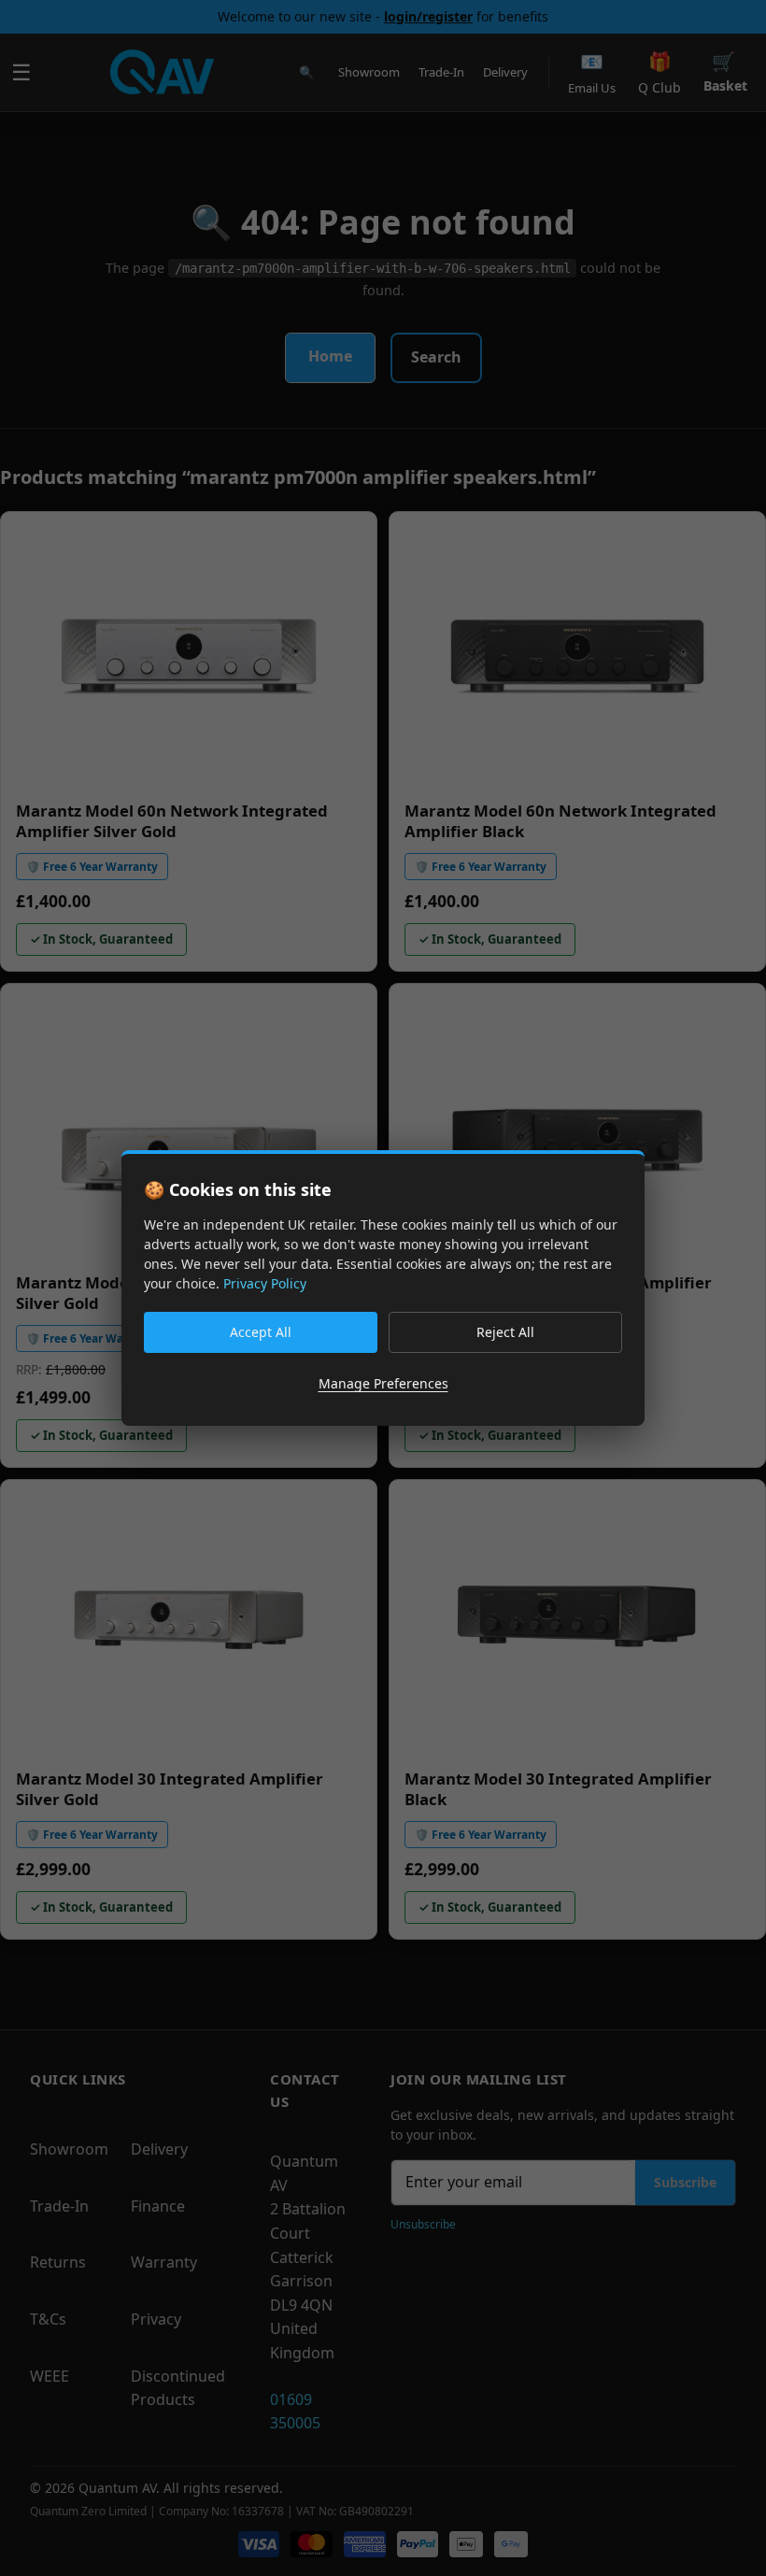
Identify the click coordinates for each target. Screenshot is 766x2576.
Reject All (505, 1332)
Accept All (261, 1332)
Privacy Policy (265, 1283)
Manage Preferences (383, 1383)
